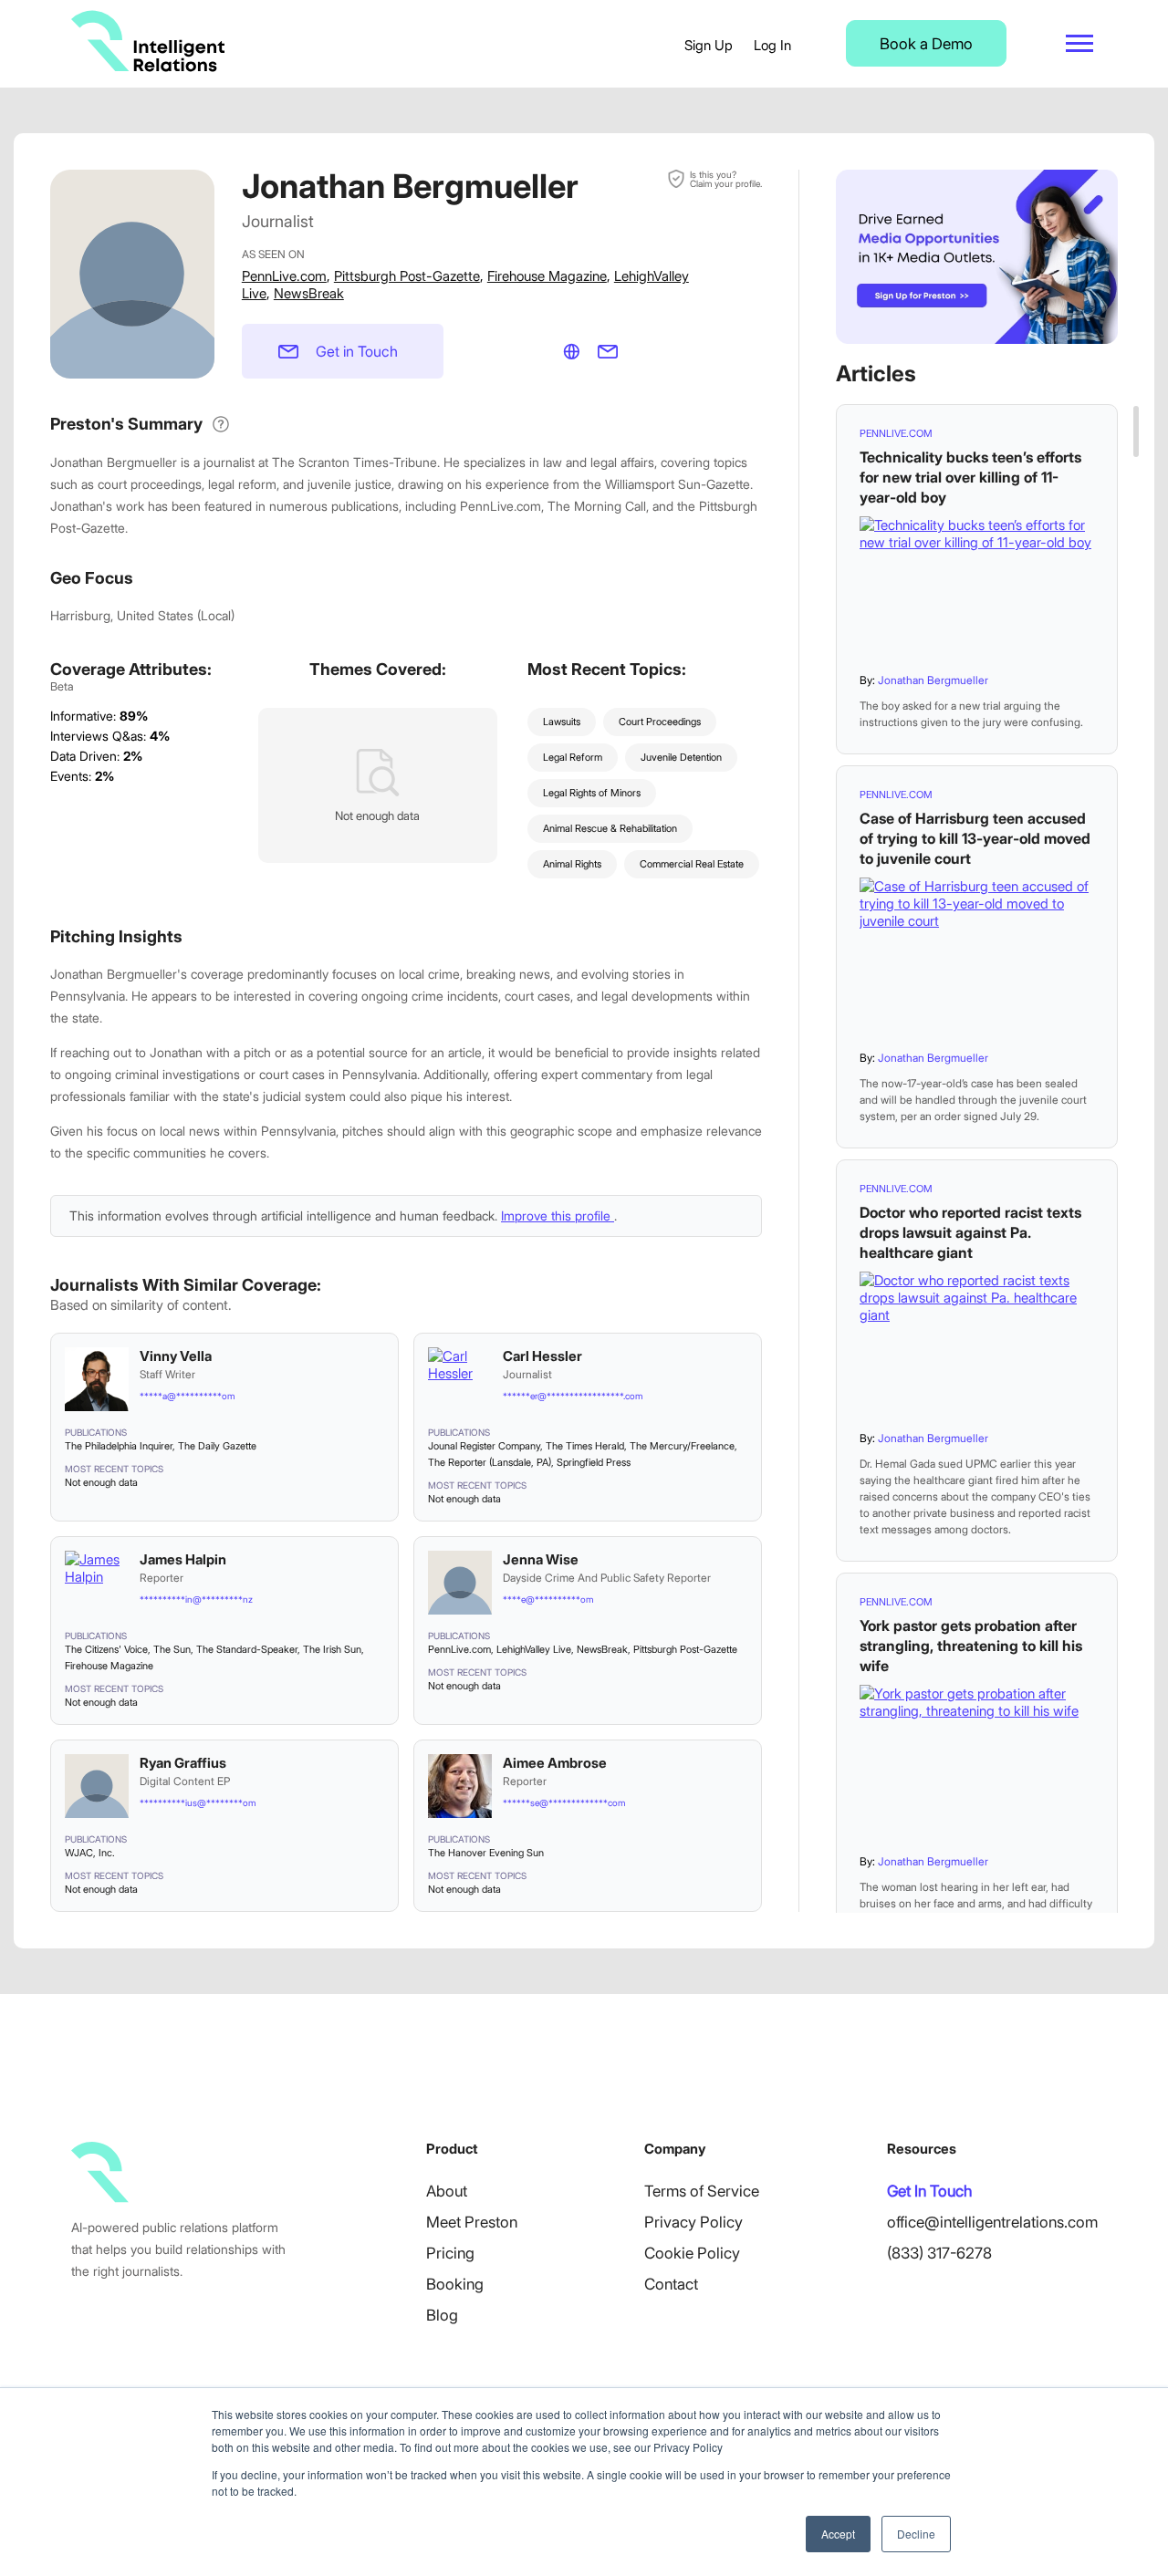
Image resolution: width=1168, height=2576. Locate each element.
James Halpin (183, 1559)
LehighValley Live (534, 1649)
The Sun (172, 1649)
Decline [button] (916, 2534)
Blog (442, 2315)
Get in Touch (357, 351)
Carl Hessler (542, 1356)
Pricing (450, 2253)
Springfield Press (594, 1462)
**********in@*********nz (196, 1599)
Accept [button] (838, 2534)
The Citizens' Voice (106, 1649)
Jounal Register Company (484, 1446)
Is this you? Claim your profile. (726, 179)
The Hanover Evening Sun (486, 1853)
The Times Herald (585, 1446)
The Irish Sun (332, 1649)
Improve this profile (558, 1215)
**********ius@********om (198, 1802)
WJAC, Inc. (90, 1853)
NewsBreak (309, 293)
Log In (772, 45)
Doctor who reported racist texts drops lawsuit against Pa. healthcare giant (970, 1232)
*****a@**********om (187, 1396)
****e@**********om (548, 1599)
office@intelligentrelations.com (992, 2222)
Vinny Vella (176, 1356)
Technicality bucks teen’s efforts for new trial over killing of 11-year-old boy (970, 477)
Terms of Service (702, 2191)
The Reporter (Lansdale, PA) (490, 1462)
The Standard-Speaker (247, 1649)
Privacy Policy (693, 2222)
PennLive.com (284, 276)
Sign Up (709, 45)
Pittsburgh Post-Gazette (407, 276)
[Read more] (977, 588)
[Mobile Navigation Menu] (1079, 43)
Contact (671, 2284)
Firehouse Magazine (547, 276)
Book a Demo (926, 44)
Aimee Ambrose (555, 1763)
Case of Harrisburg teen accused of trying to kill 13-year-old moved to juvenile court (975, 838)
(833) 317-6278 (939, 2253)
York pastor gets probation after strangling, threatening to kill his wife (971, 1646)
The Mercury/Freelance (682, 1446)
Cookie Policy (692, 2253)
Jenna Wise (541, 1559)
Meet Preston (472, 2222)
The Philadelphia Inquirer (119, 1446)
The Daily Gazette (217, 1446)
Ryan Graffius (183, 1763)
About (447, 2191)
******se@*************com (564, 1802)
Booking (455, 2284)
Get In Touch (929, 2191)
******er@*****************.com (573, 1396)
